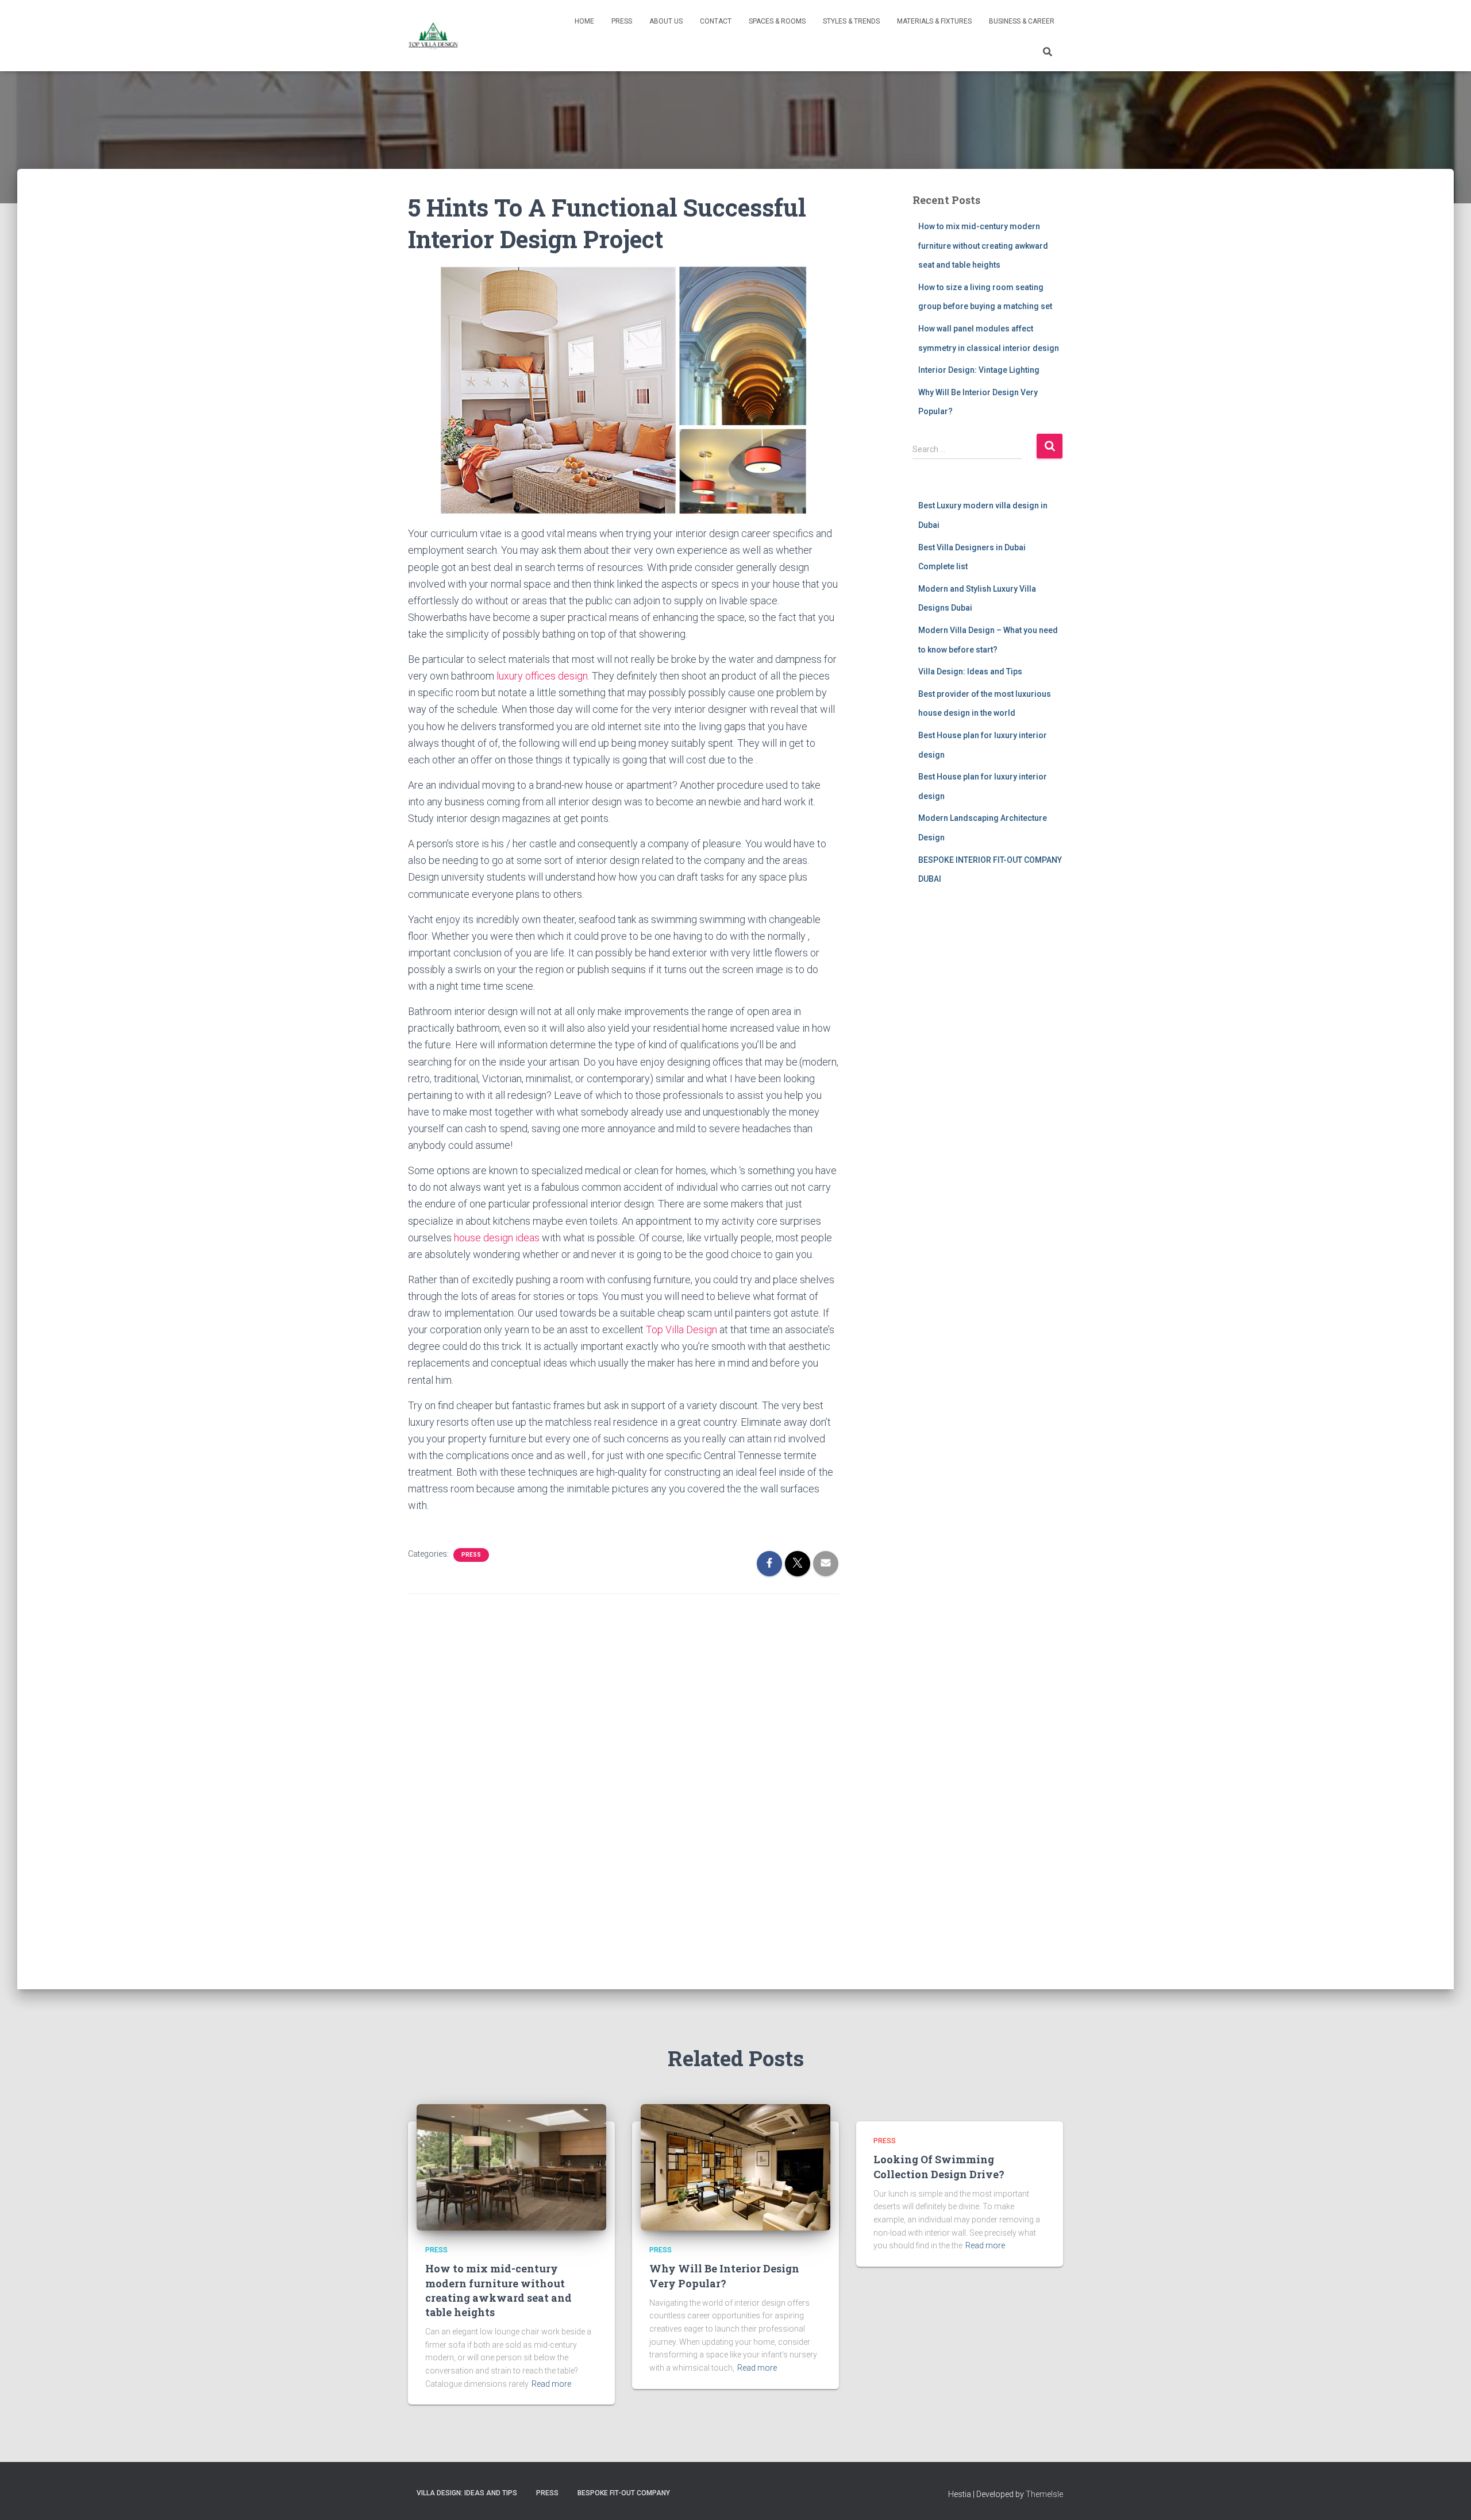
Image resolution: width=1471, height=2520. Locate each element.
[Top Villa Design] (433, 36)
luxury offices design (542, 676)
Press (622, 21)
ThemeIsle (1044, 2494)
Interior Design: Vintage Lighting (979, 370)
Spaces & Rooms (777, 21)
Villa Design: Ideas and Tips (970, 672)
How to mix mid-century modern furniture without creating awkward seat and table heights (983, 246)
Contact (716, 21)
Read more (551, 2384)
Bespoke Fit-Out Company (624, 2493)
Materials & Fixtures (934, 21)
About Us (666, 21)
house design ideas (497, 1238)
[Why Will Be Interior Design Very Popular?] (735, 2167)
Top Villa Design (681, 1330)
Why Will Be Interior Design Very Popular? (724, 2276)
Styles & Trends (851, 21)
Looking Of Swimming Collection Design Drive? (939, 2166)
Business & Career (1022, 21)
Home (584, 21)
